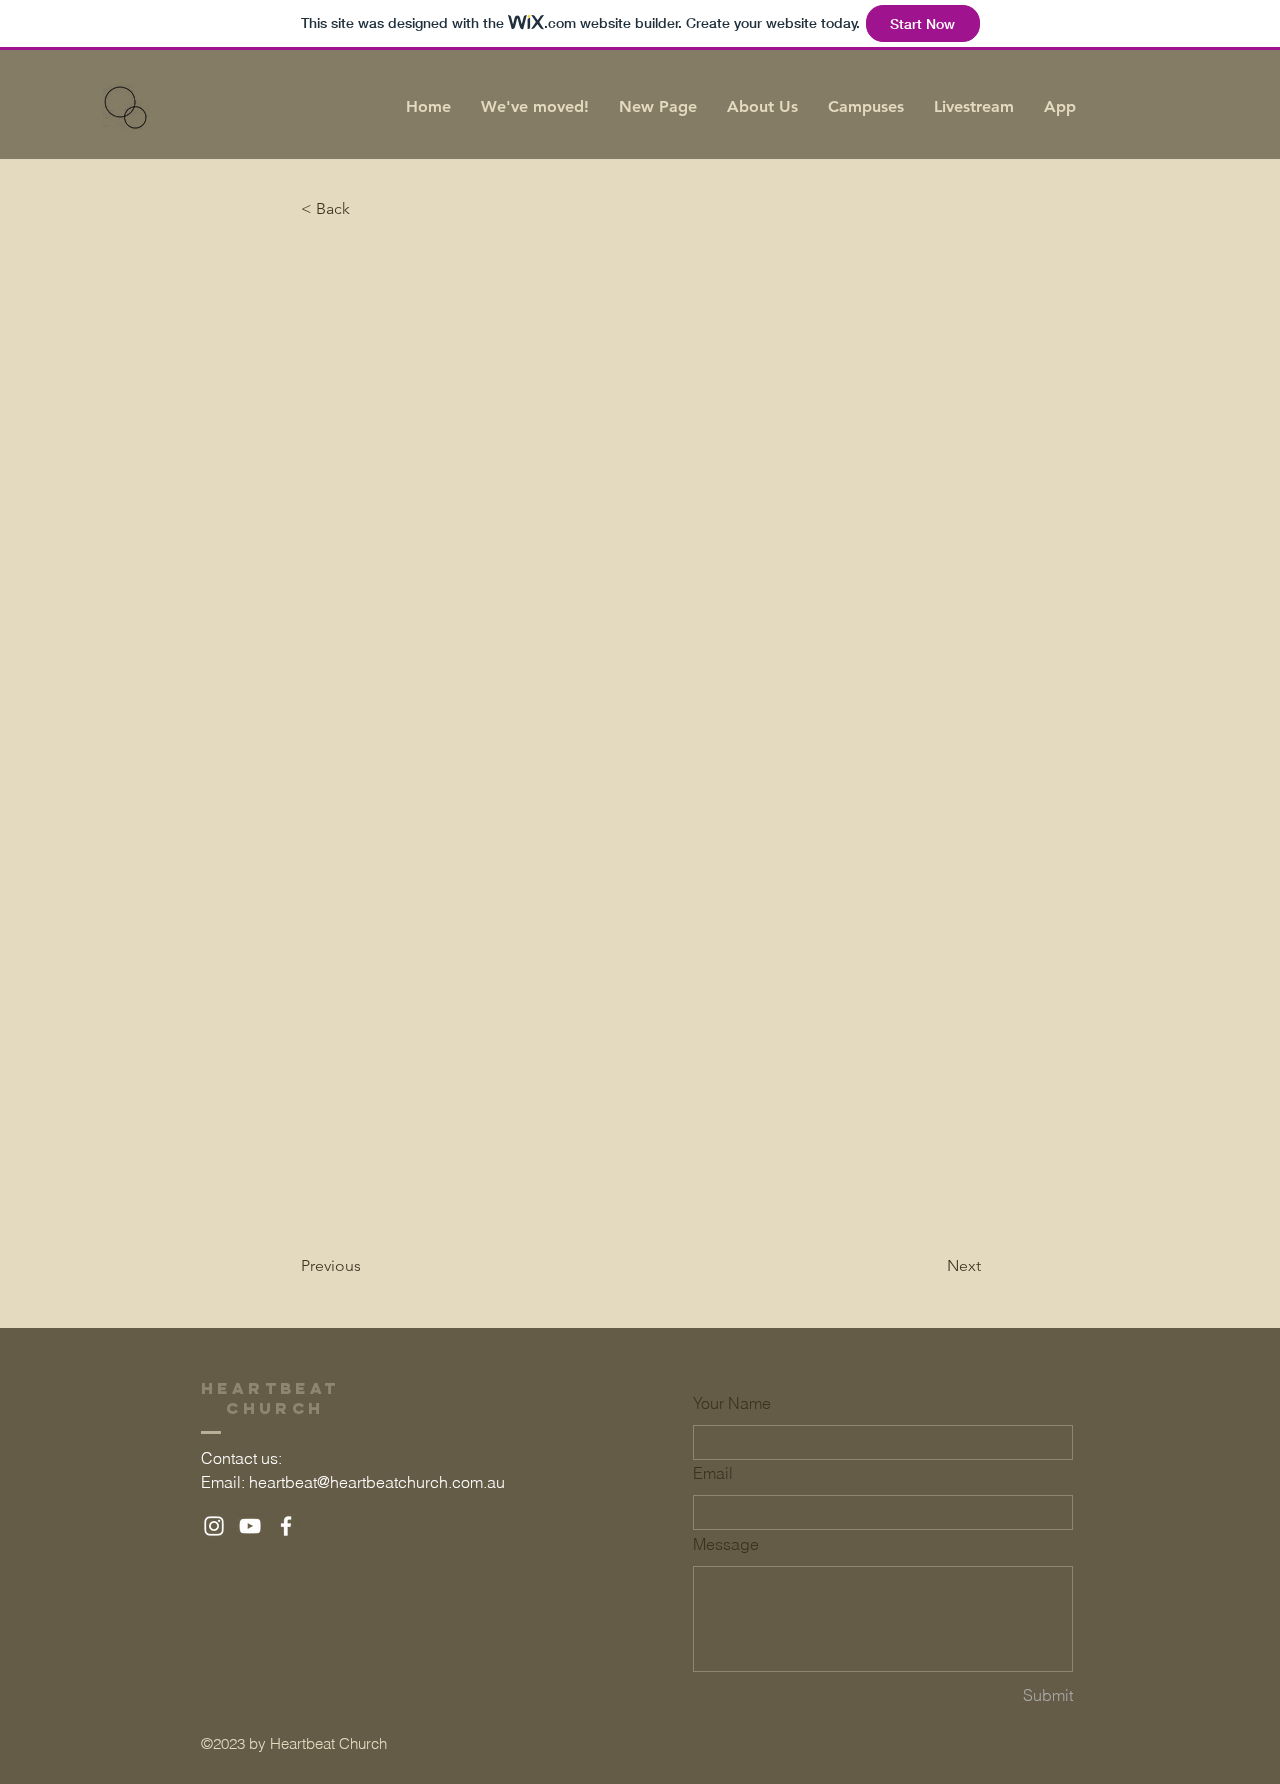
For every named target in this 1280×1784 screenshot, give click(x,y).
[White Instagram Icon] (214, 1526)
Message (726, 1544)
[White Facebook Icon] (286, 1526)
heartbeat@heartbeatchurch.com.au (377, 1482)
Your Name (732, 1403)
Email (713, 1473)
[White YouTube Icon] (250, 1526)
